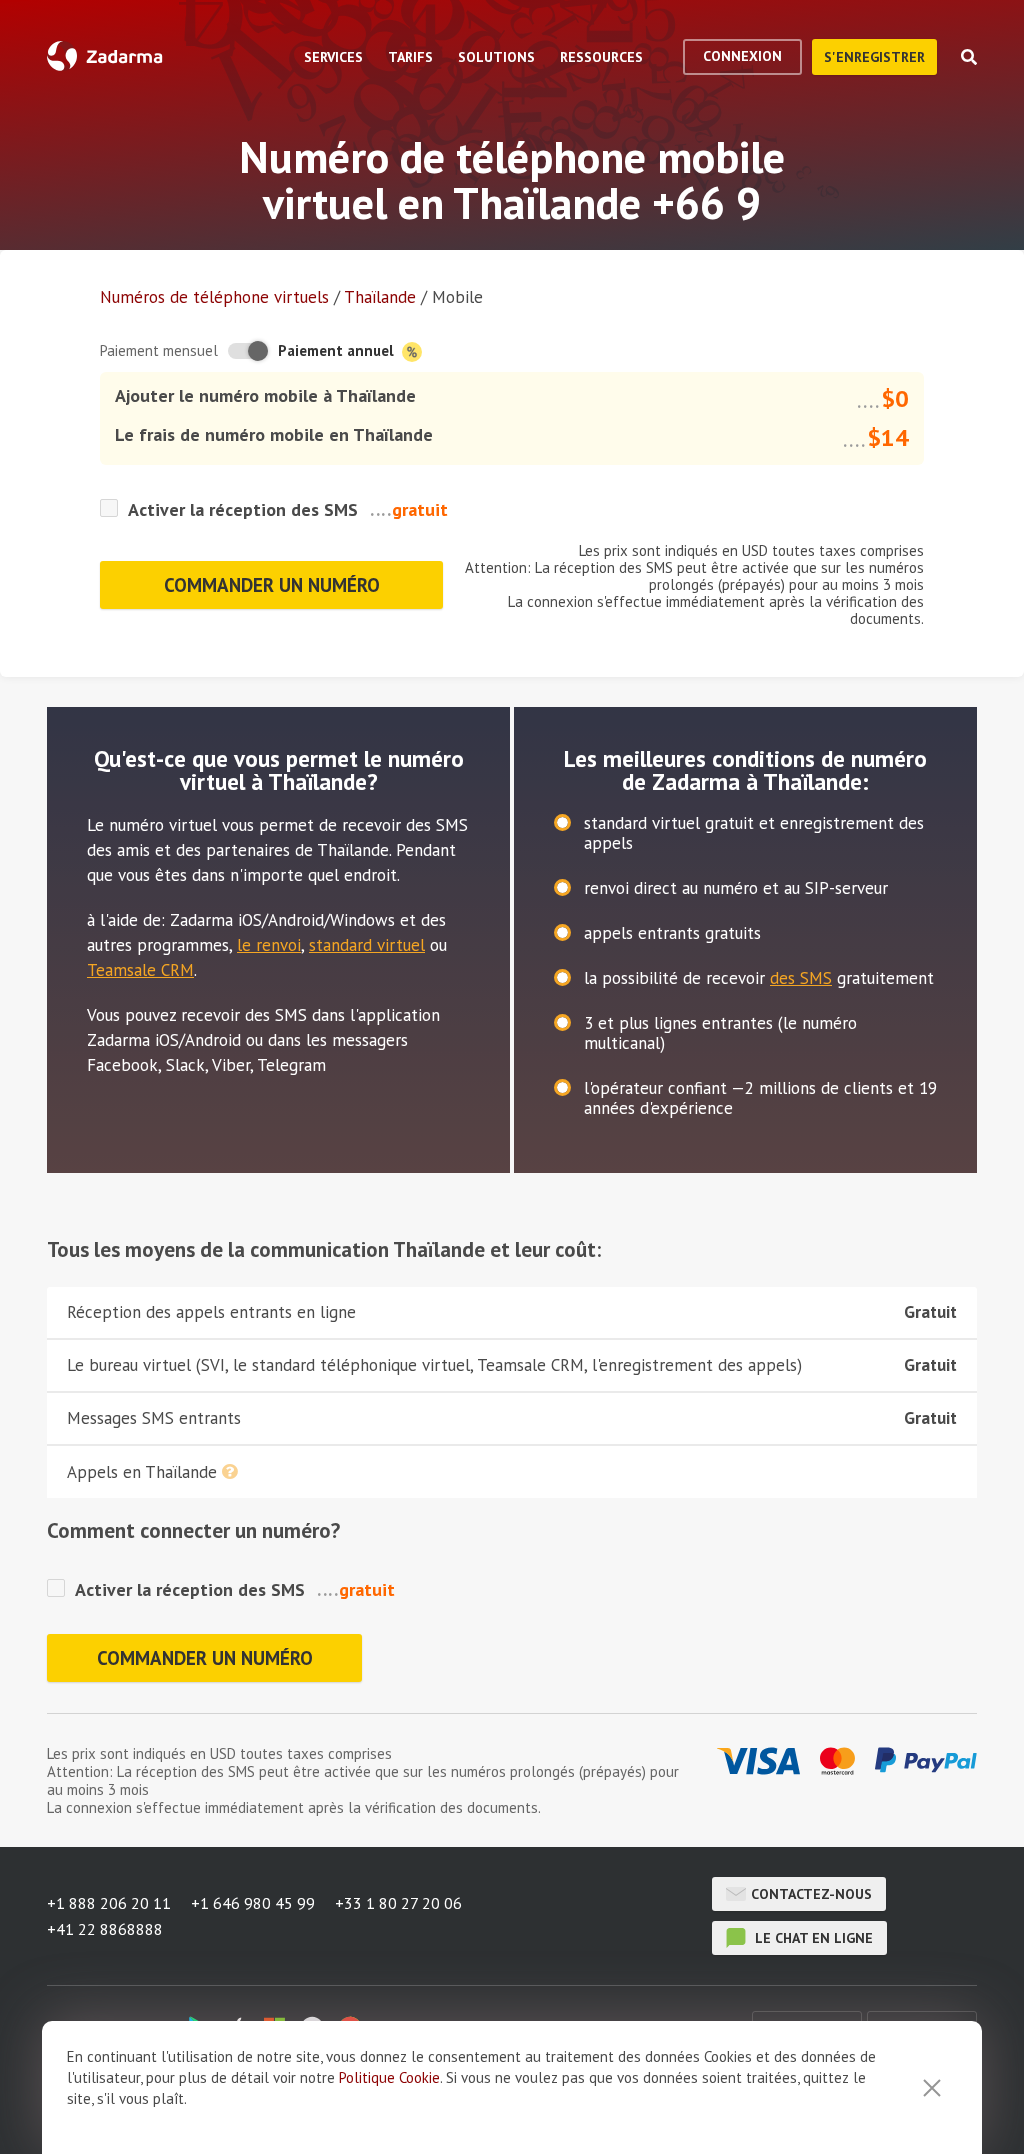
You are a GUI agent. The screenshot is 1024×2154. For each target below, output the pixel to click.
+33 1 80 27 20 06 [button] (398, 1903)
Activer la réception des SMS (243, 509)
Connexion (742, 56)
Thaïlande (380, 297)
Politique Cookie (389, 2077)
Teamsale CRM (140, 970)
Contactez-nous (811, 1894)
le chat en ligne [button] (812, 1938)
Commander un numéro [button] (272, 585)
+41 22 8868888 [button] (105, 1929)
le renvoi (269, 945)
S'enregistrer (874, 57)
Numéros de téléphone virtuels (214, 297)
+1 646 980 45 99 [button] (253, 1903)
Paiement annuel (338, 350)
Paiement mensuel (159, 350)
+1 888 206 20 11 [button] (109, 1903)
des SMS (801, 978)
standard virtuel (367, 945)
